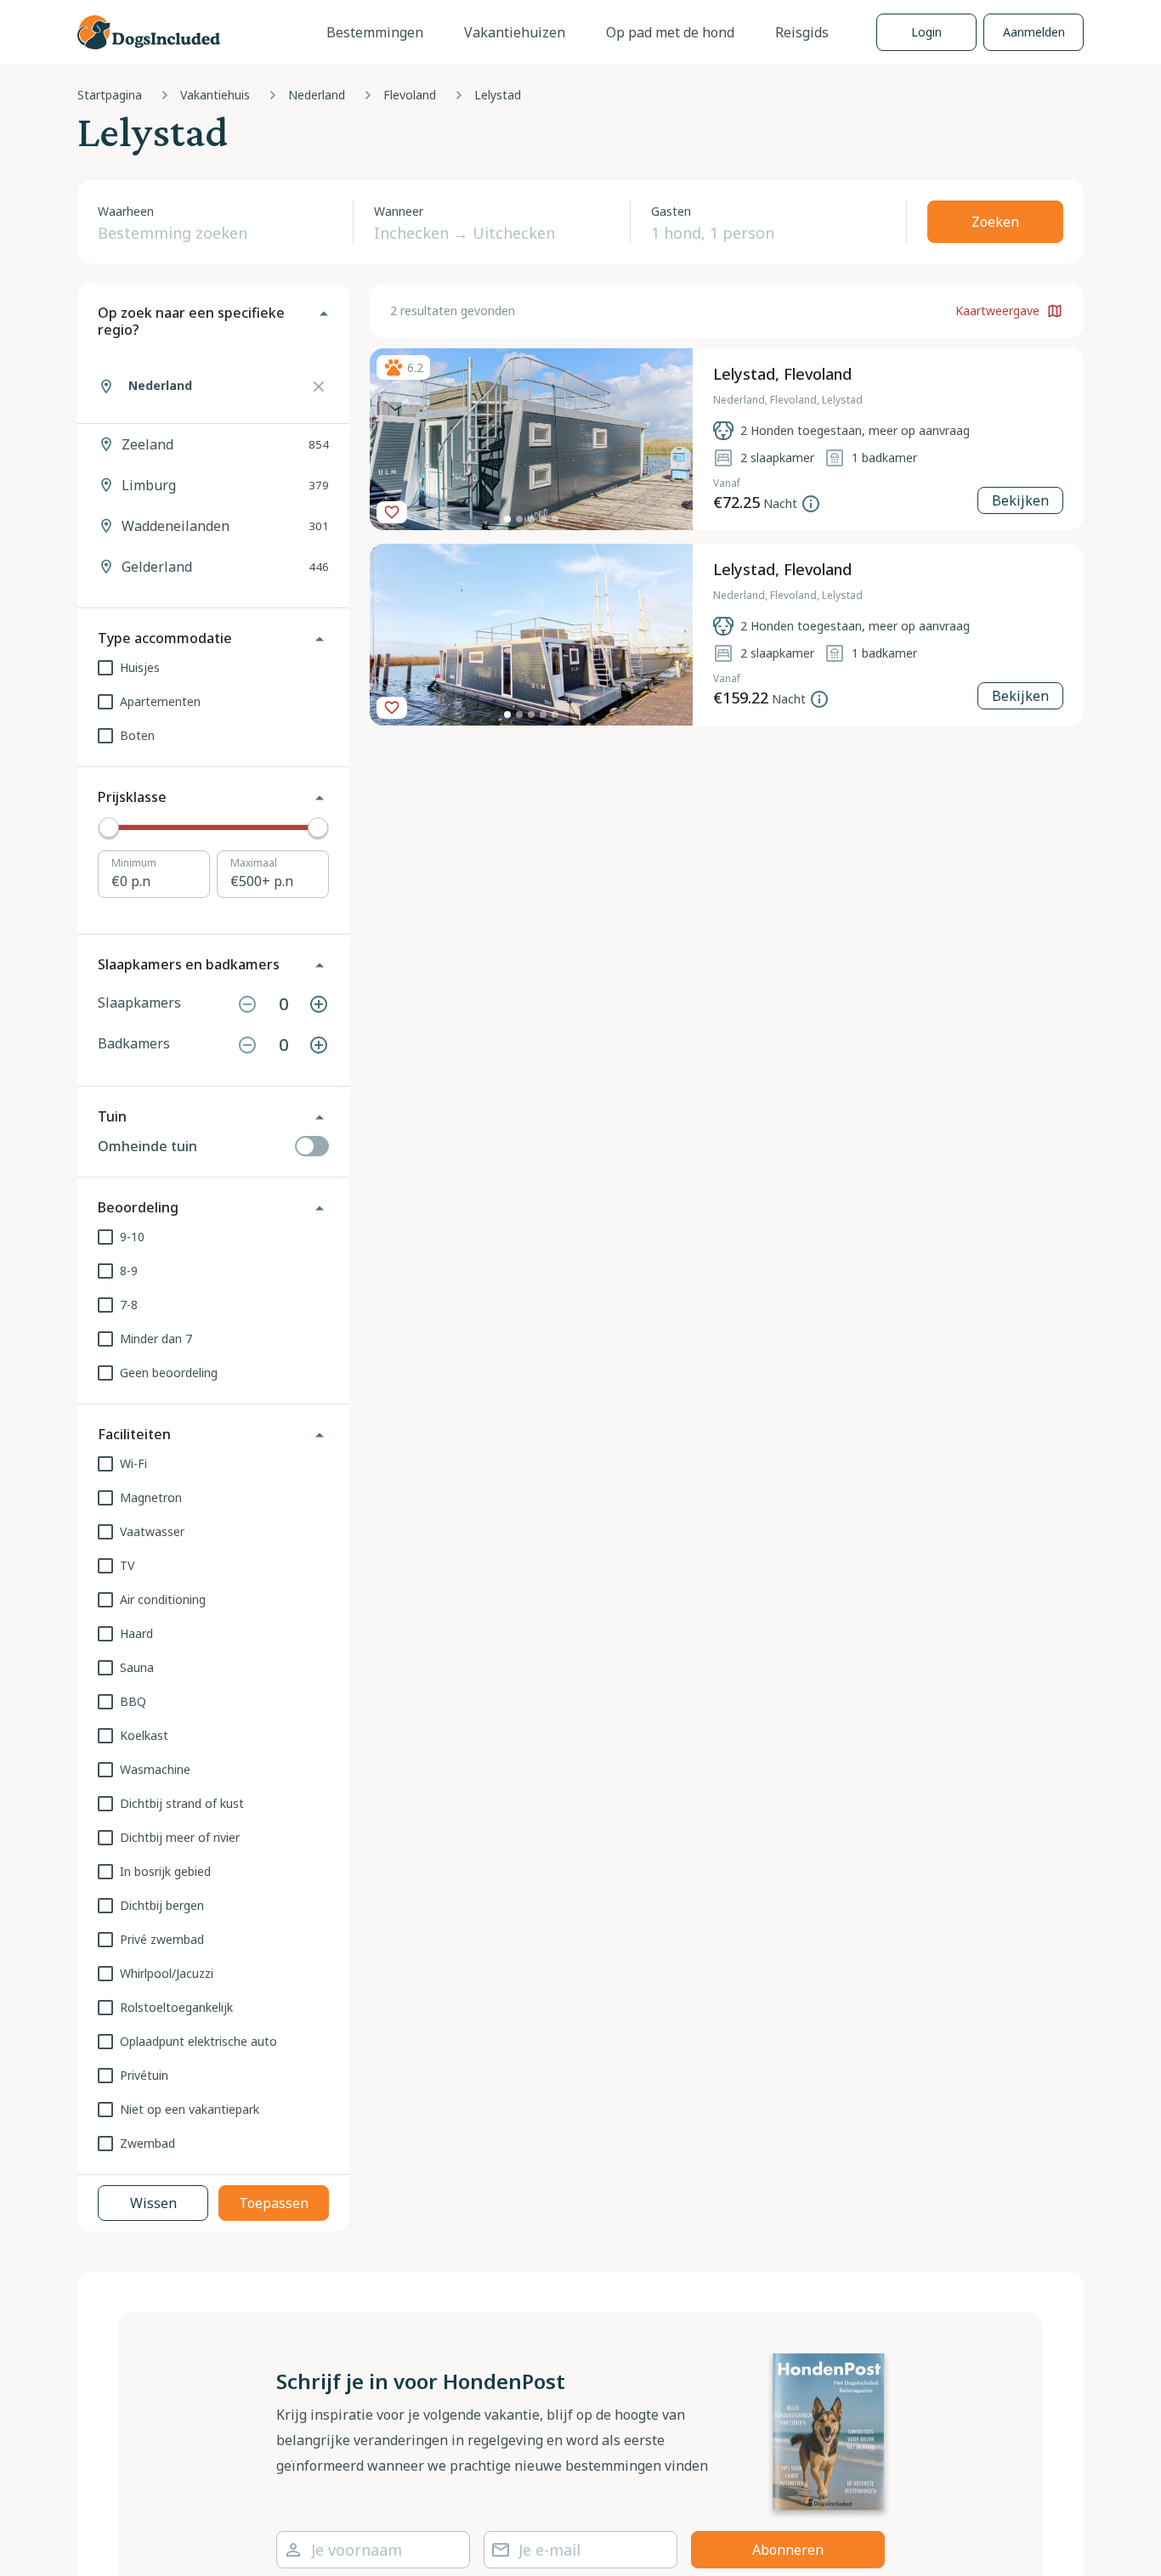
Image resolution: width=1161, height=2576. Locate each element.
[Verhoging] (319, 1004)
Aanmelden (1034, 32)
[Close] (319, 387)
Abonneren (788, 2550)
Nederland (317, 95)
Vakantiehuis (215, 95)
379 (225, 485)
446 (225, 567)
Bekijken (1020, 500)
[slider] (109, 828)
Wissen (153, 2203)
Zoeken (995, 222)
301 (225, 526)
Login (926, 32)
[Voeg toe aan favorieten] (392, 512)
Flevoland (410, 95)
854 (225, 444)
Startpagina (110, 95)
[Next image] (674, 439)
